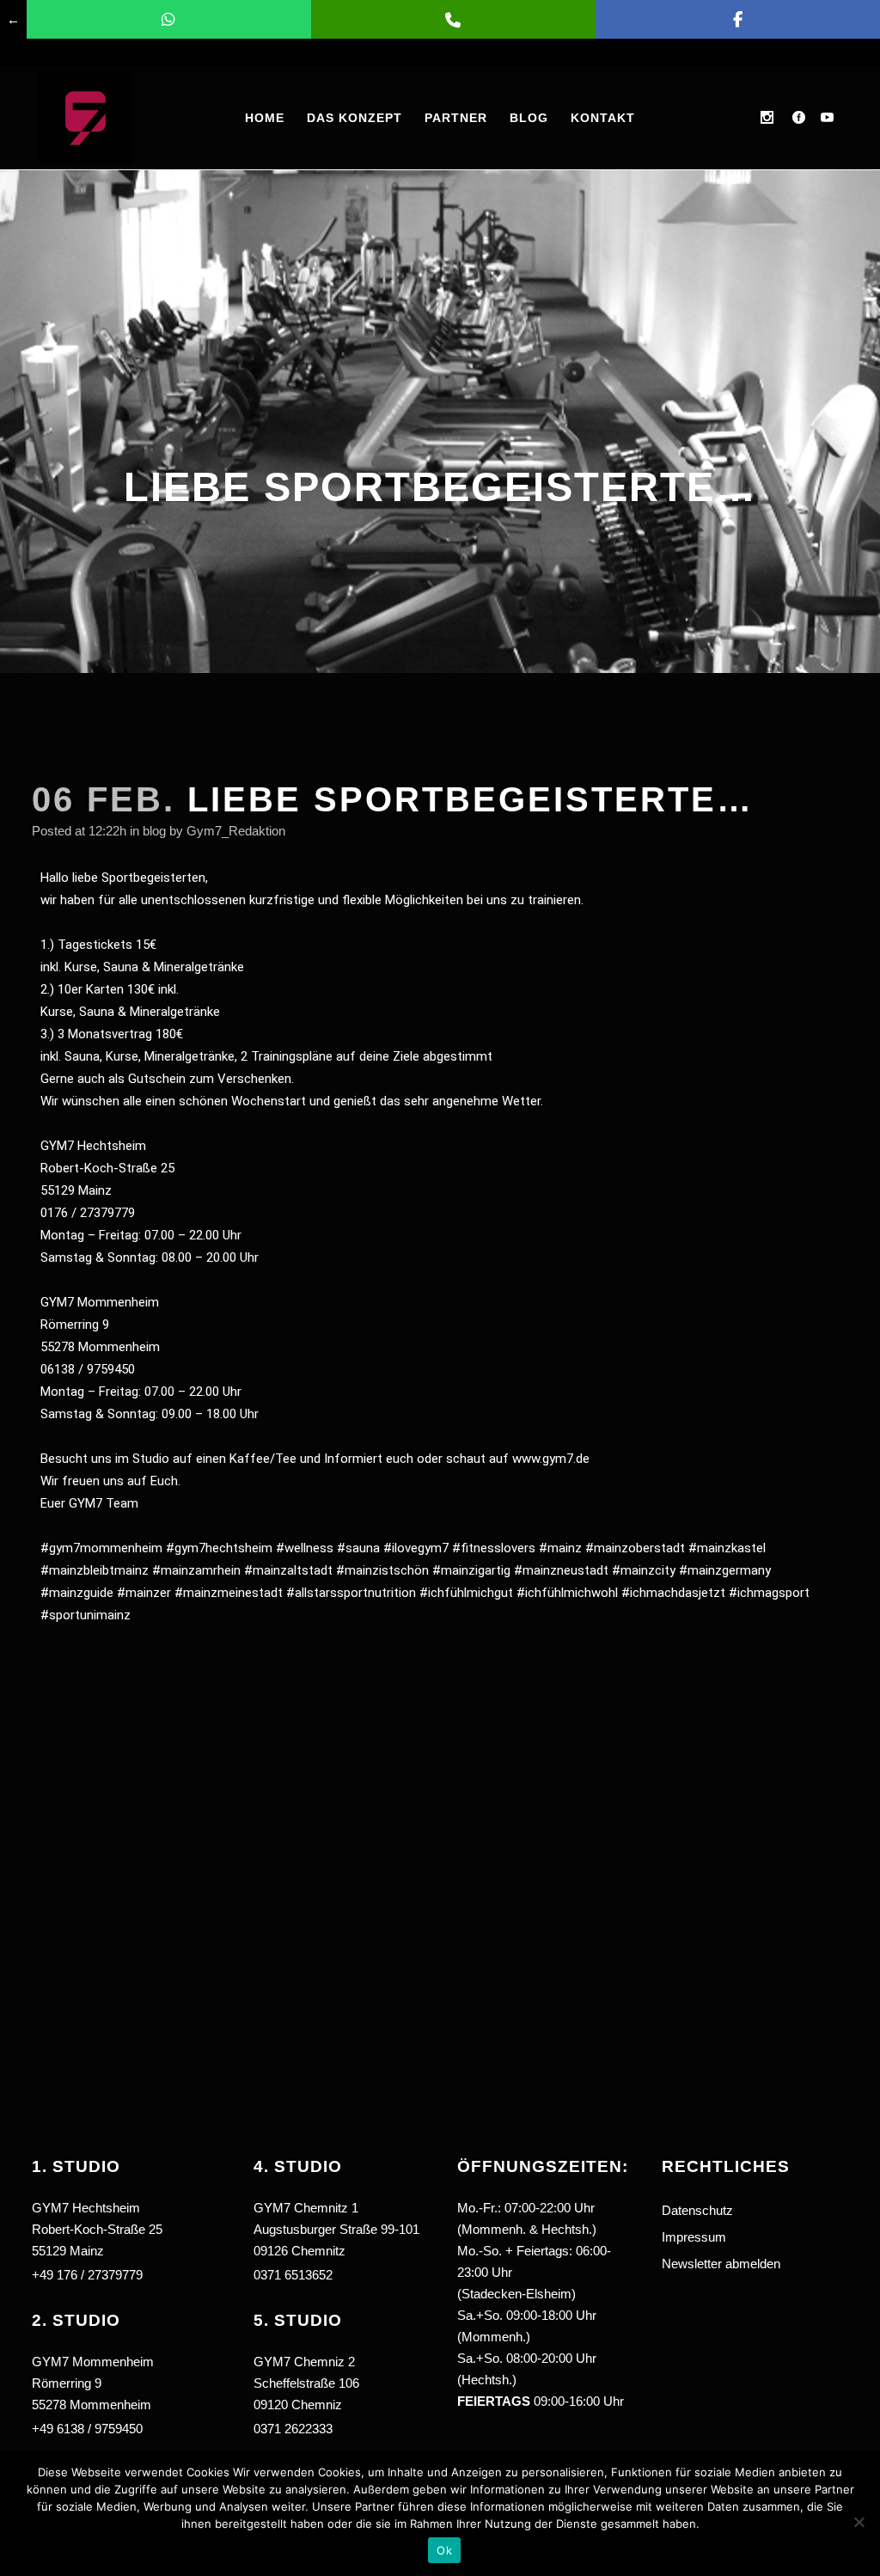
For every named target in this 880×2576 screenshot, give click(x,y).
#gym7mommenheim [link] (101, 1548)
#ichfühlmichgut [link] (466, 1593)
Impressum (694, 2237)
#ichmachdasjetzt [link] (673, 1593)
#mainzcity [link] (644, 1570)
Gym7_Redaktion (236, 831)
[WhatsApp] (169, 19)
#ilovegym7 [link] (416, 1548)
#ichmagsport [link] (769, 1593)
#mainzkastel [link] (727, 1548)
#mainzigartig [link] (471, 1570)
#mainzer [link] (144, 1593)
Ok (444, 2550)
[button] (343, 2365)
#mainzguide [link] (77, 1593)
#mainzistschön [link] (382, 1570)
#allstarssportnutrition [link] (351, 1593)
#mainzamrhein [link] (196, 1570)
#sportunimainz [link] (86, 1615)
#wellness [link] (305, 1548)
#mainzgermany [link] (725, 1570)
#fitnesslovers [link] (494, 1548)
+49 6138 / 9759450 (87, 2429)
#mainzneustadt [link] (561, 1570)
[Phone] (453, 19)
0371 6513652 (293, 2275)
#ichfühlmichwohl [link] (567, 1593)
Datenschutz (697, 2210)
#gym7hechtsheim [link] (219, 1548)
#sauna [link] (358, 1548)
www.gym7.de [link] (551, 1459)
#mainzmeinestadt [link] (229, 1593)
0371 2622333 (293, 2429)
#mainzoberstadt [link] (635, 1548)
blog (154, 831)
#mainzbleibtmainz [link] (95, 1570)
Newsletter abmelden (721, 2264)
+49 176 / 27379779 (87, 2275)
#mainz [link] (560, 1548)
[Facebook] (738, 19)
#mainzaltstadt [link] (288, 1570)
